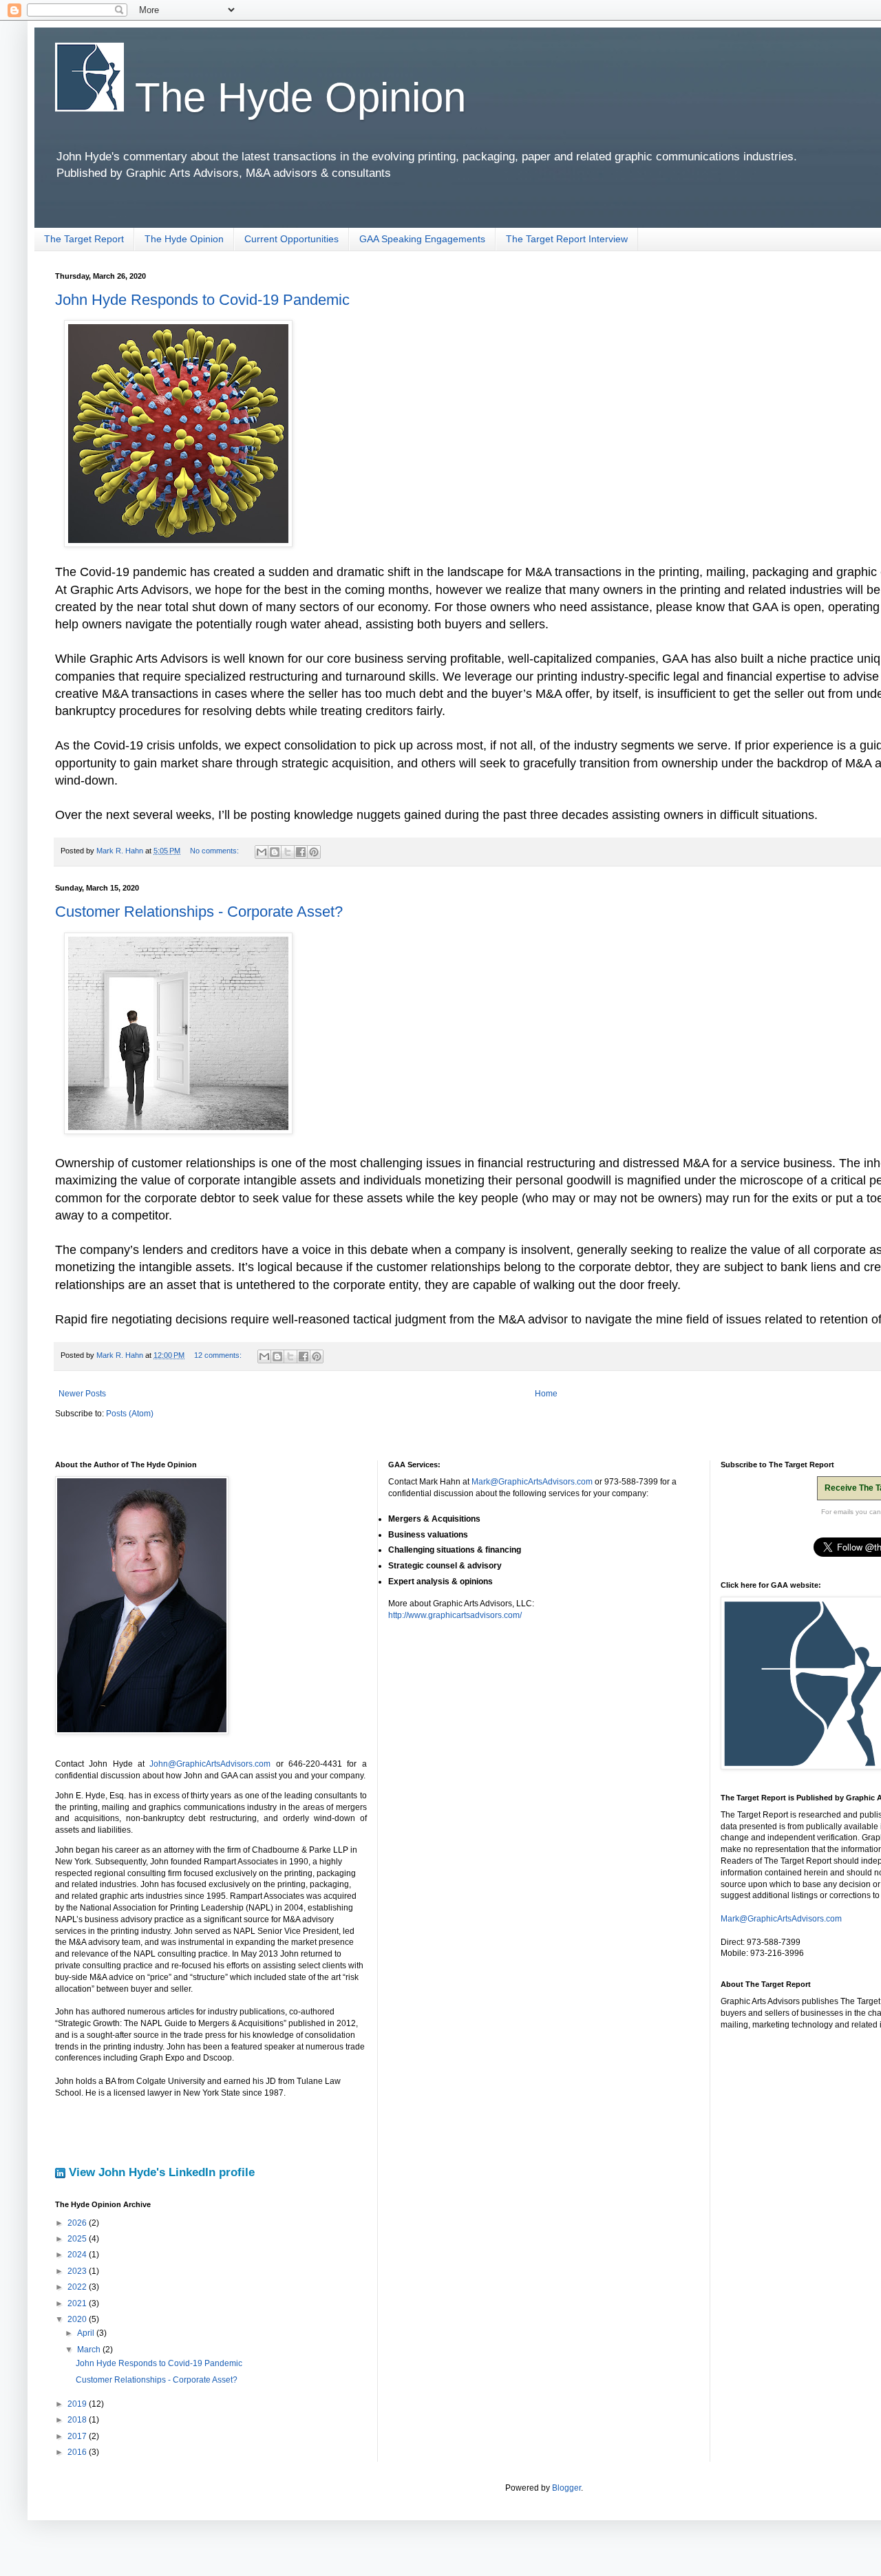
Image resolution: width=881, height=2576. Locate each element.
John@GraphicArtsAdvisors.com (210, 1764)
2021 (78, 2303)
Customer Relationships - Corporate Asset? (199, 912)
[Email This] (262, 852)
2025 (78, 2239)
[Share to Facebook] (301, 852)
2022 (78, 2287)
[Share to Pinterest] (314, 852)
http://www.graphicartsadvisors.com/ (455, 1615)
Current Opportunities (291, 239)
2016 (78, 2452)
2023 (78, 2271)
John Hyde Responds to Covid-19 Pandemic (202, 300)
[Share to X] (288, 852)
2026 (78, 2223)
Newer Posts (82, 1394)
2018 (78, 2420)
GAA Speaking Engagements (422, 239)
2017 (78, 2436)
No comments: (215, 851)
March (90, 2350)
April (87, 2333)
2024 (78, 2255)
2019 (78, 2404)
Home (546, 1394)
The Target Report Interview (567, 239)
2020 (78, 2319)
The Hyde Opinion (295, 97)
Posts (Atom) (130, 1414)
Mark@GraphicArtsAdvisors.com (532, 1482)
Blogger (566, 2488)
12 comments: (219, 1355)
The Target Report (84, 239)
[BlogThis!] (275, 852)
